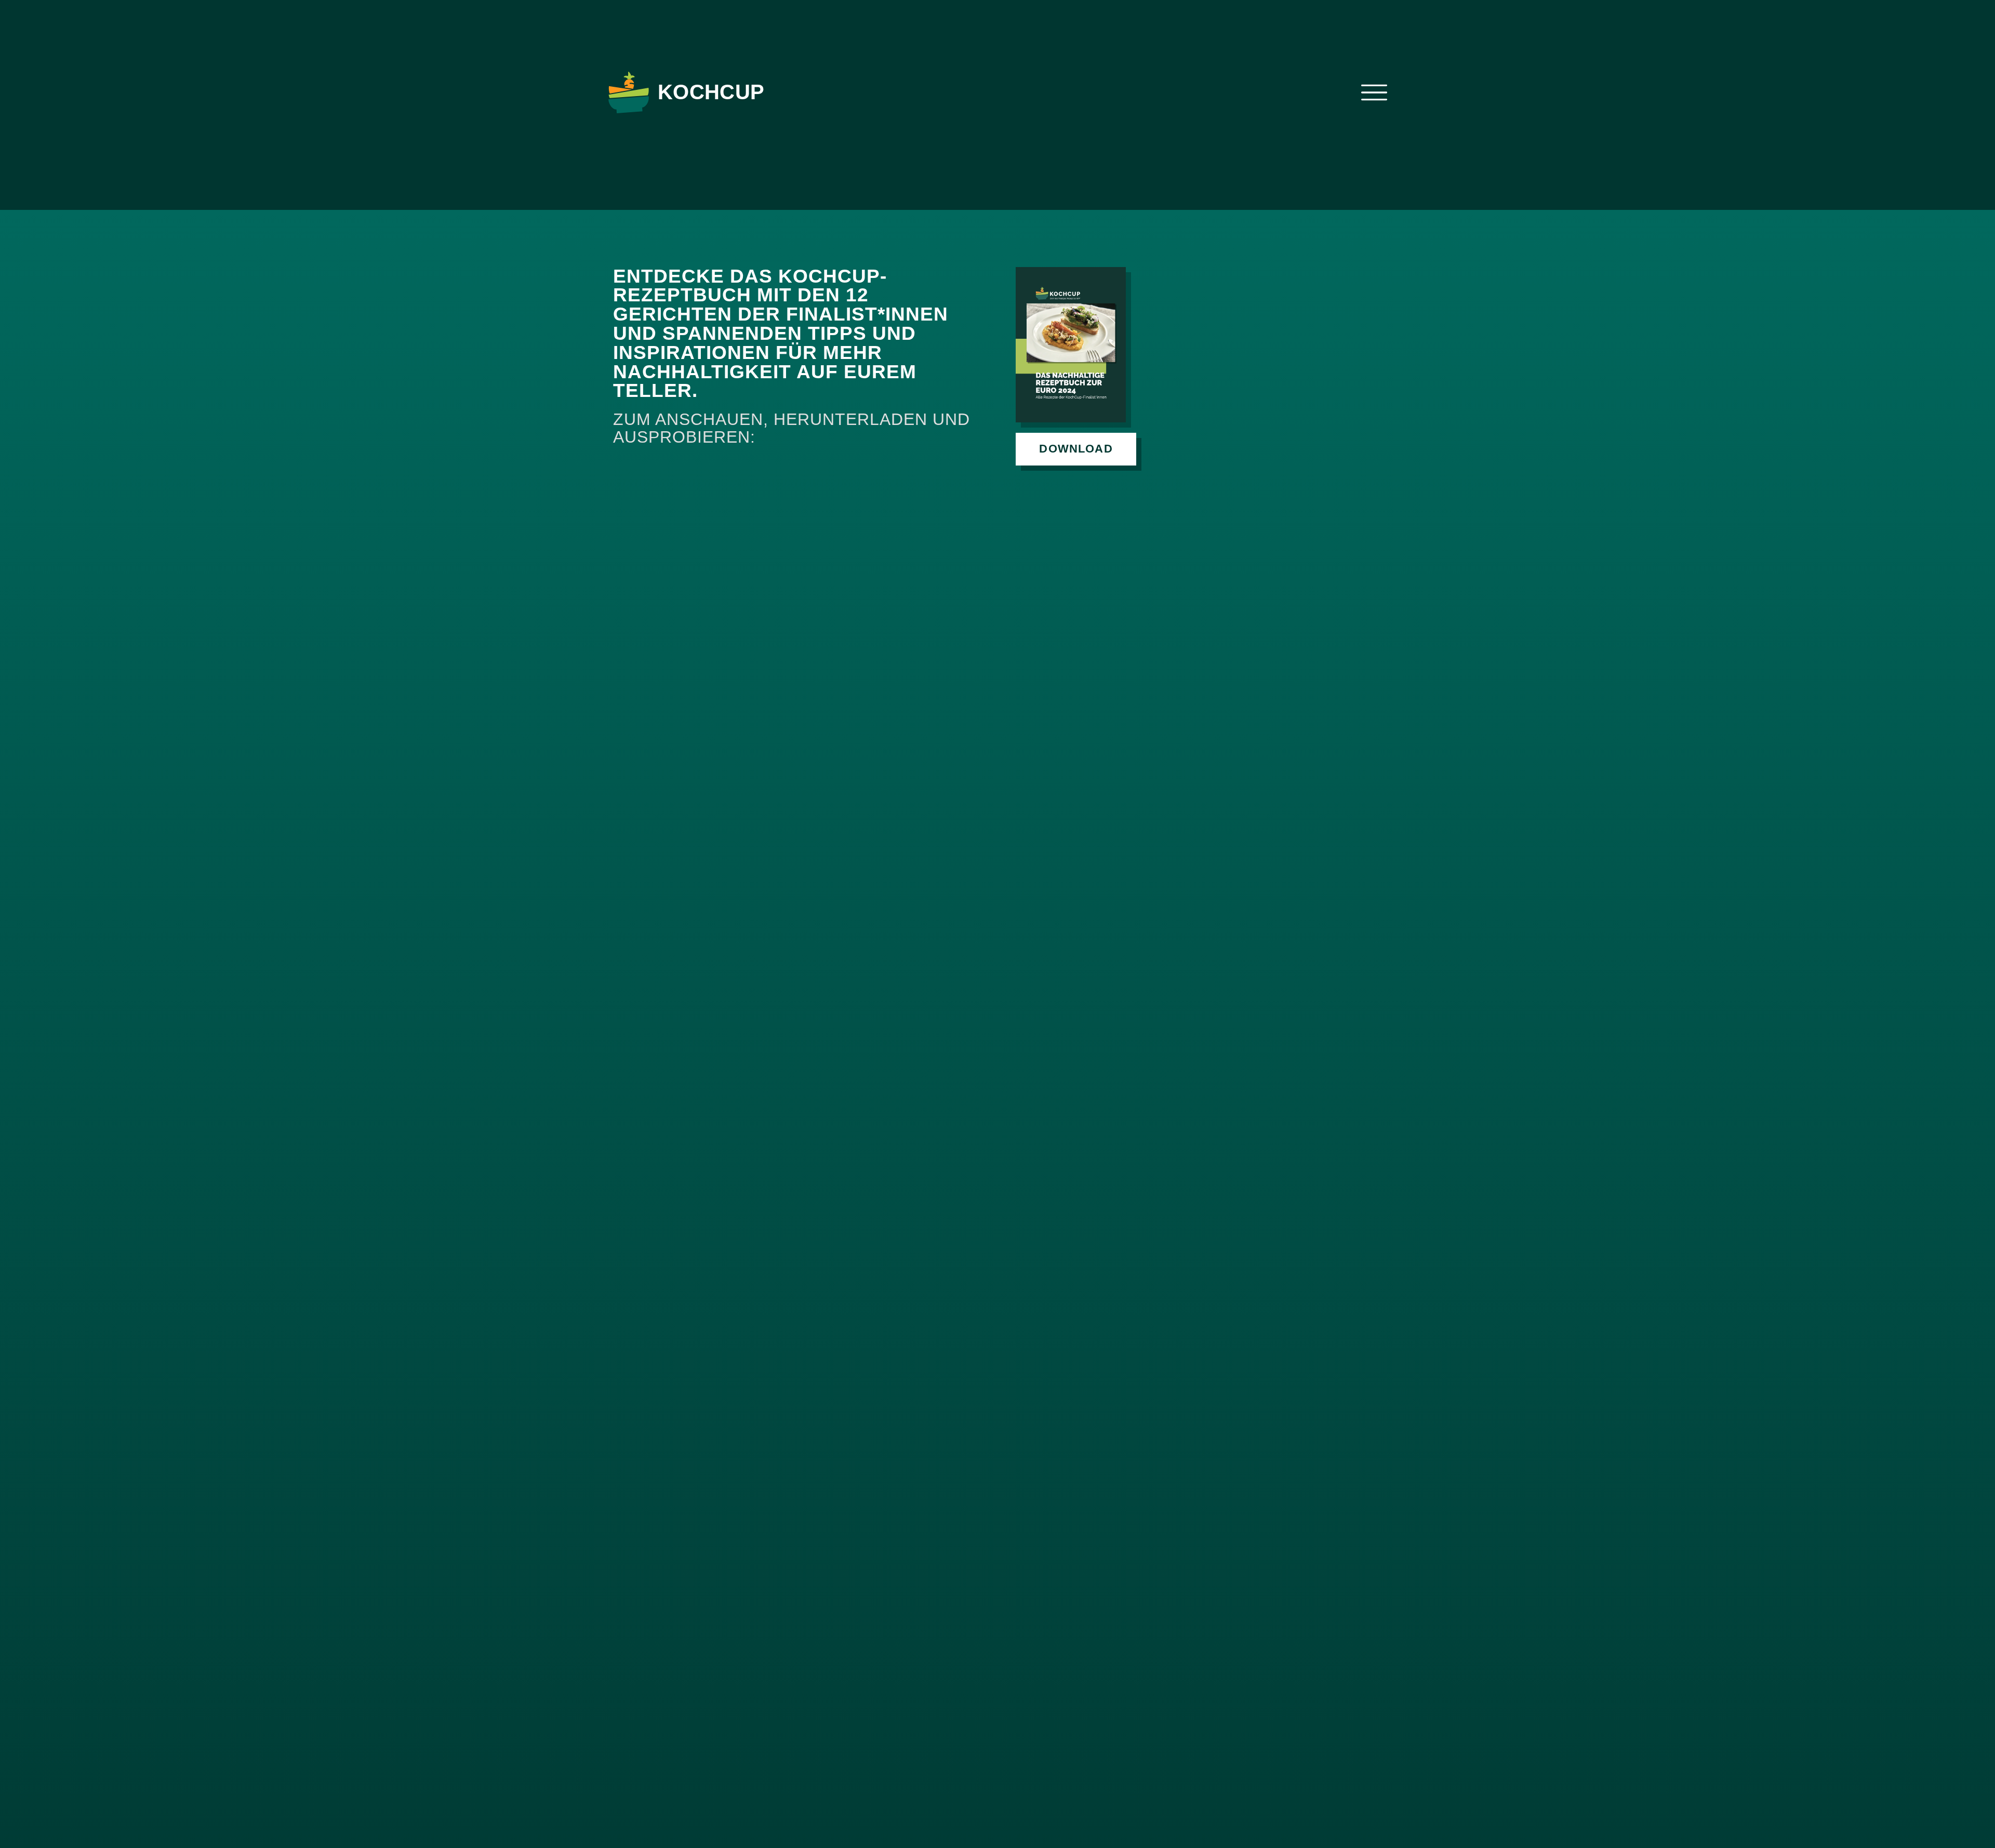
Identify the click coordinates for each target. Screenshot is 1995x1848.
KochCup (711, 92)
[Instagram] (1334, 92)
